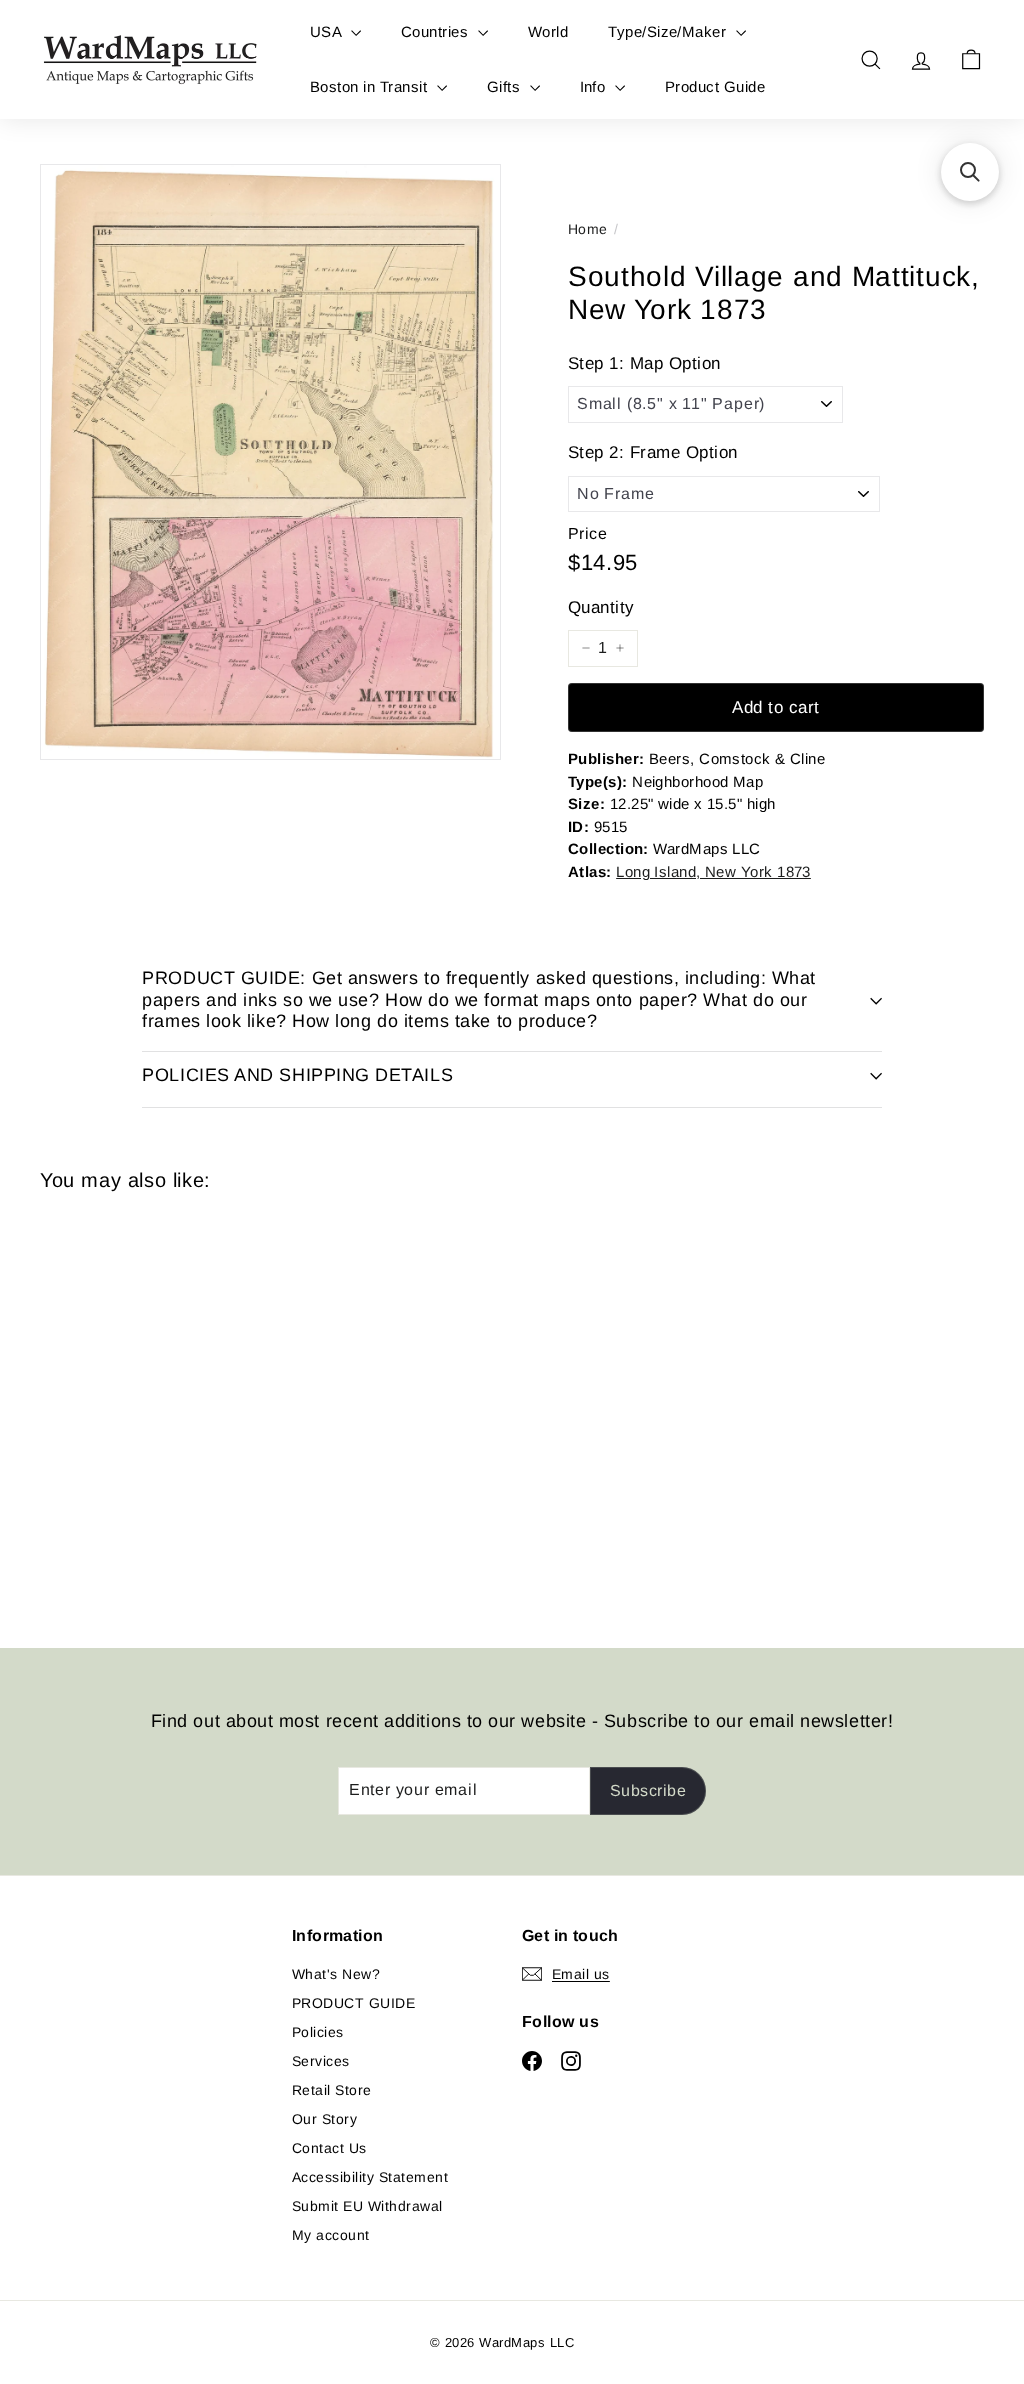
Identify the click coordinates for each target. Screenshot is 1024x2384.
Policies (318, 2032)
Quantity (601, 607)
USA (328, 31)
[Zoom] (270, 462)
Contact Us (329, 2148)
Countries (437, 31)
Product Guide (715, 86)
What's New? (336, 1974)
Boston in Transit (371, 86)
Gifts (506, 86)
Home (588, 229)
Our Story (324, 2119)
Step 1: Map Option (644, 363)
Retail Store (332, 2090)
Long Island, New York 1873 (713, 871)
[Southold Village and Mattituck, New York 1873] (110, 1405)
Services (321, 2061)
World (548, 31)
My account (331, 2235)
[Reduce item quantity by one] (586, 648)
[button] (970, 172)
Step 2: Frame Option (653, 452)
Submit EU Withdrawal (367, 2206)
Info (595, 86)
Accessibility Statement (370, 2177)
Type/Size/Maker (669, 31)
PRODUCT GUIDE (353, 2003)
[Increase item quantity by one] (620, 648)
